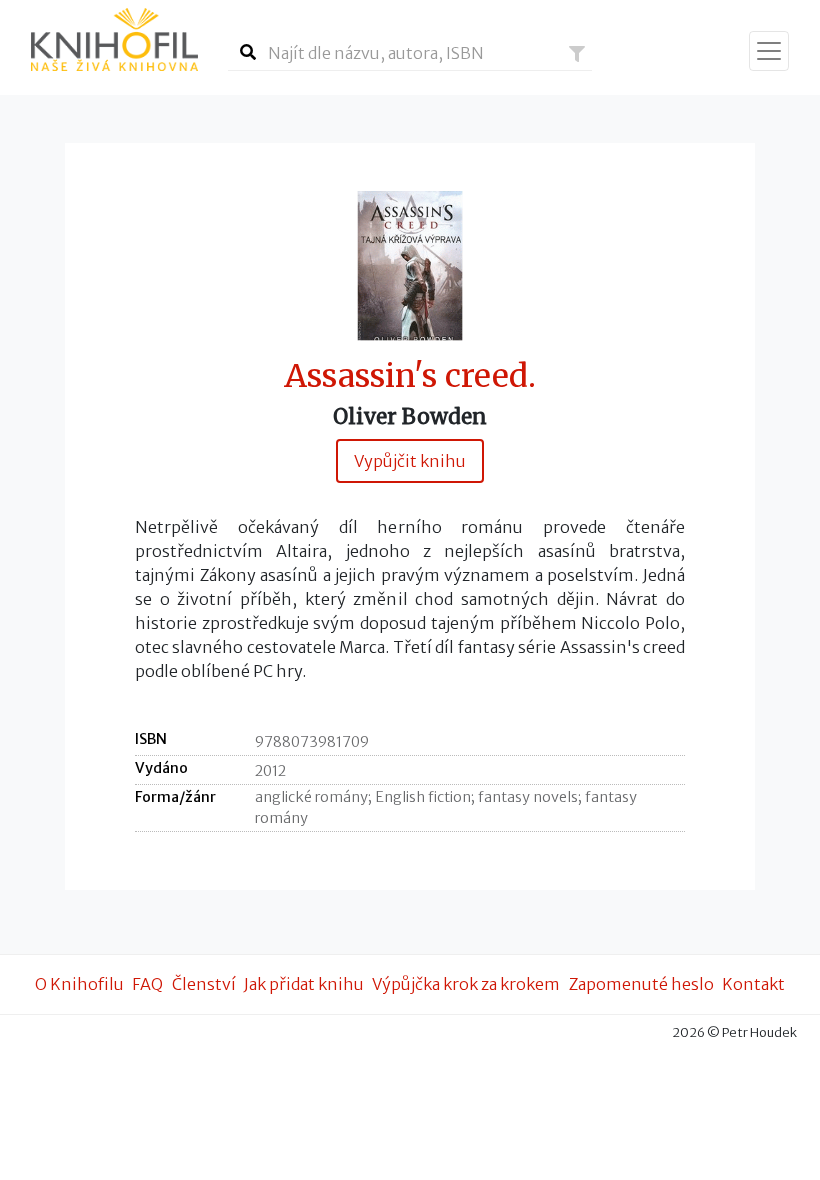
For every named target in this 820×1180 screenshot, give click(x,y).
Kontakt (753, 984)
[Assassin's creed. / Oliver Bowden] (410, 265)
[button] (577, 54)
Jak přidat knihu (304, 984)
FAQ (147, 984)
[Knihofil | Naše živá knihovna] (114, 39)
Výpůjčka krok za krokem (466, 984)
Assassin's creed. (410, 376)
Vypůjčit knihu (410, 461)
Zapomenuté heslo (641, 984)
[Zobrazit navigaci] (769, 51)
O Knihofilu (79, 984)
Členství (204, 984)
